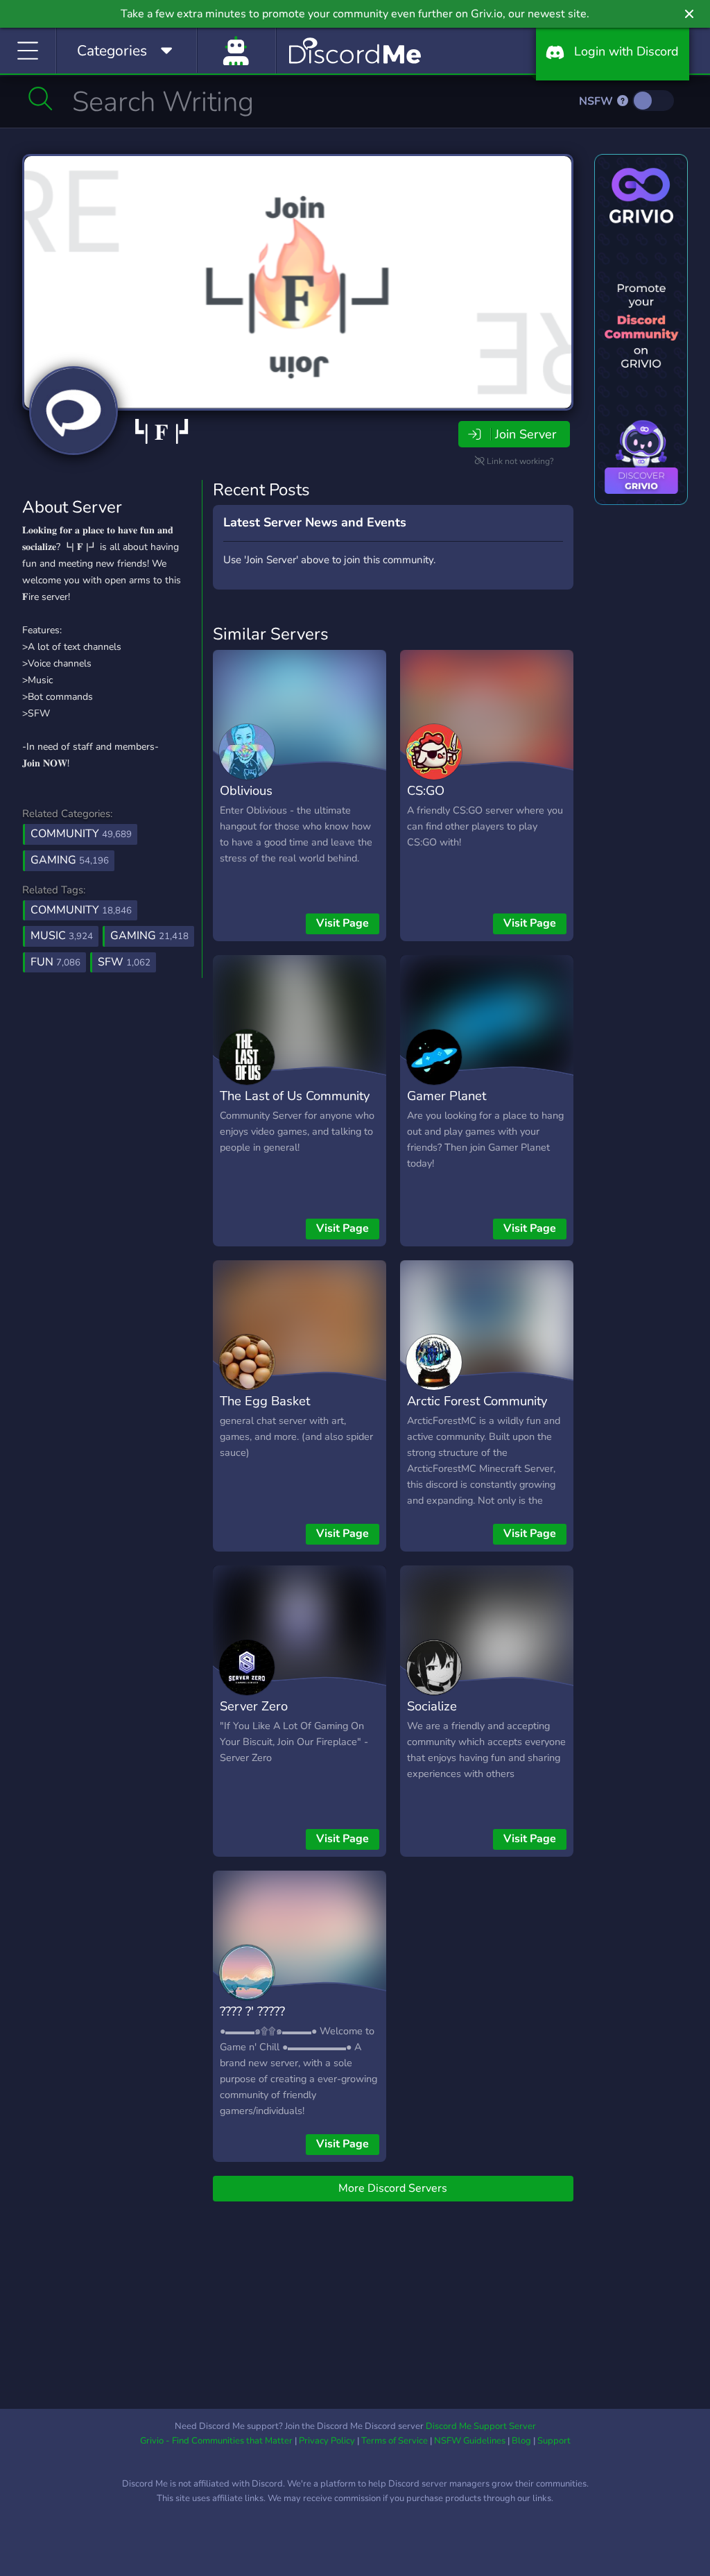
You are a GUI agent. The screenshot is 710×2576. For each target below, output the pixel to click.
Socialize (432, 1706)
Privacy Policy (327, 2441)
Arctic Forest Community (477, 1401)
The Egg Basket (265, 1401)
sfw (124, 962)
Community (81, 834)
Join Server (526, 434)
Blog (521, 2441)
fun (55, 962)
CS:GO (426, 790)
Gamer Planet (447, 1096)
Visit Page (343, 923)
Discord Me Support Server (481, 2426)
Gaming (70, 860)
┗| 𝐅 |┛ (162, 432)
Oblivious (246, 790)
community (81, 910)
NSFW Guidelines (470, 2441)
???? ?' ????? (252, 2011)
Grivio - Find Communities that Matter (216, 2441)
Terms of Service (395, 2441)
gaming (149, 936)
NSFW (597, 101)
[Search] (41, 98)
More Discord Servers (393, 2188)
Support (554, 2441)
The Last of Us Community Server (295, 1106)
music (62, 936)
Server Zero (254, 1706)
